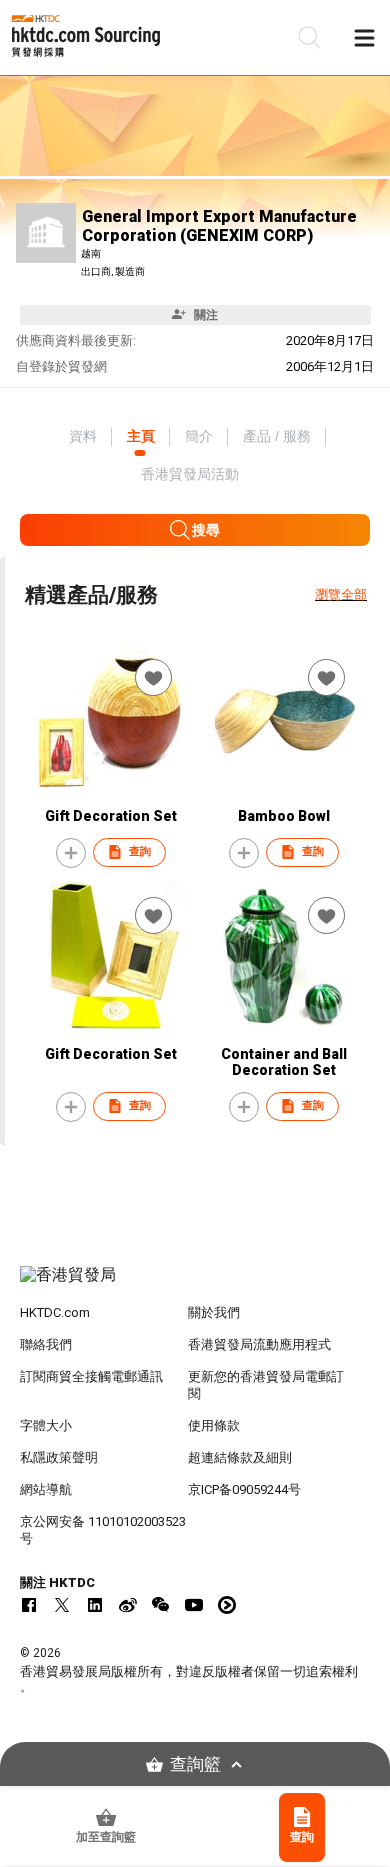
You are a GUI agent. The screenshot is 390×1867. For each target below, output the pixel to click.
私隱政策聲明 (59, 1457)
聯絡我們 (46, 1344)
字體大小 (46, 1425)
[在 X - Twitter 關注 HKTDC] (62, 1605)
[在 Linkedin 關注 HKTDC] (95, 1605)
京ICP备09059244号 (244, 1489)
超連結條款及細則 (240, 1457)
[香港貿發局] (195, 1285)
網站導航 (46, 1489)
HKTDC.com (55, 1312)
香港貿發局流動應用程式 (259, 1344)
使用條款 (214, 1425)
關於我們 (214, 1312)
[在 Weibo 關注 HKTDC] (128, 1605)
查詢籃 (195, 1764)
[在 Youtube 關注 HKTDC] (194, 1605)
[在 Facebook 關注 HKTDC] (29, 1605)
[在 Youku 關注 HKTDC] (227, 1605)
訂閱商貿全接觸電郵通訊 (91, 1376)
